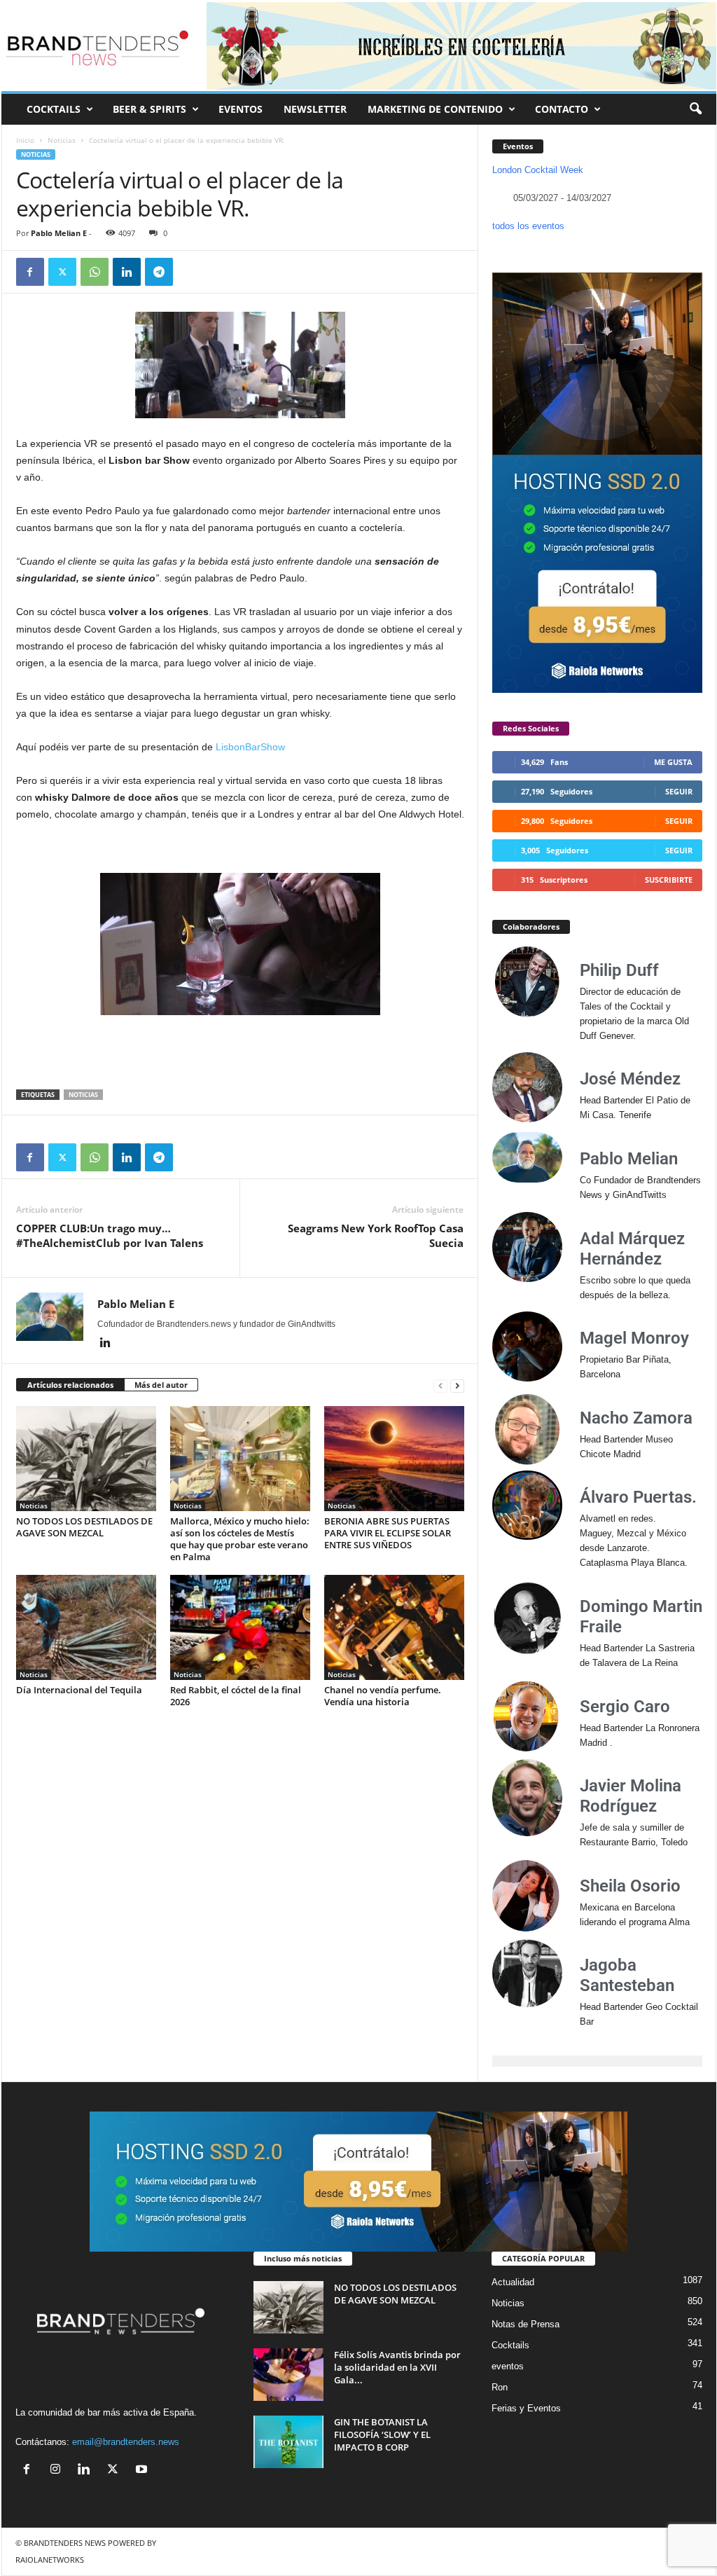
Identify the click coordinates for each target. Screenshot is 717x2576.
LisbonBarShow (250, 747)
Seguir (679, 791)
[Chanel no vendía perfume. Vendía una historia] (394, 1627)
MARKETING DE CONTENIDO (435, 109)
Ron (500, 2387)
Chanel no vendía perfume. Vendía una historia (383, 1696)
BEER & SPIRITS (149, 109)
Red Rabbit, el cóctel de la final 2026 (236, 1696)
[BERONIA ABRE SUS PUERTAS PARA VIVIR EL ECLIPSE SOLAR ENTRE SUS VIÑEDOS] (394, 1459)
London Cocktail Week (538, 170)
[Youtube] (143, 2471)
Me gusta (673, 762)
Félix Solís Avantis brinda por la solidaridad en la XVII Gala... (397, 2367)
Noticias (62, 140)
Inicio (25, 140)
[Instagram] (58, 2471)
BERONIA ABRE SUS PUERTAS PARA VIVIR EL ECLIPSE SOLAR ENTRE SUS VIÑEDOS (388, 1533)
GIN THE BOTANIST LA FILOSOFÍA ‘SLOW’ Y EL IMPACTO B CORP (382, 2434)
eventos (508, 2366)
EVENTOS (241, 109)
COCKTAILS (54, 109)
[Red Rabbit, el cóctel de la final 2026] (240, 1627)
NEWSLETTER (315, 109)
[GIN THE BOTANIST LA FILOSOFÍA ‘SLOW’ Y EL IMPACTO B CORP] (288, 2442)
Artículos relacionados (70, 1385)
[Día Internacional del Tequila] (86, 1627)
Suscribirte (669, 880)
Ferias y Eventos (526, 2408)
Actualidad (513, 2282)
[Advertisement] (240, 1053)
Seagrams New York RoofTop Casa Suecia (376, 1235)
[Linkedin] (127, 272)
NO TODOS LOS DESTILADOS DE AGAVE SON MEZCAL (84, 1527)
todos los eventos (528, 226)
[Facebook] (30, 272)
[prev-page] (440, 1385)
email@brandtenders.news (126, 2442)
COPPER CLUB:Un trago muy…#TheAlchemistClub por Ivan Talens (110, 1235)
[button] (695, 109)
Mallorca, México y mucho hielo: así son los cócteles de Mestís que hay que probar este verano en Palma (240, 1539)
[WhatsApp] (95, 272)
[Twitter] (62, 272)
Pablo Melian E (59, 233)
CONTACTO (562, 109)
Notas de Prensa (525, 2324)
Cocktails (510, 2345)
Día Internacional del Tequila (79, 1690)
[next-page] (457, 1385)
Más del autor (161, 1385)
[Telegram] (159, 272)
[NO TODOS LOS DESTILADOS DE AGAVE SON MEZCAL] (86, 1459)
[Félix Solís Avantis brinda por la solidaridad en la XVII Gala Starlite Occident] (288, 2375)
